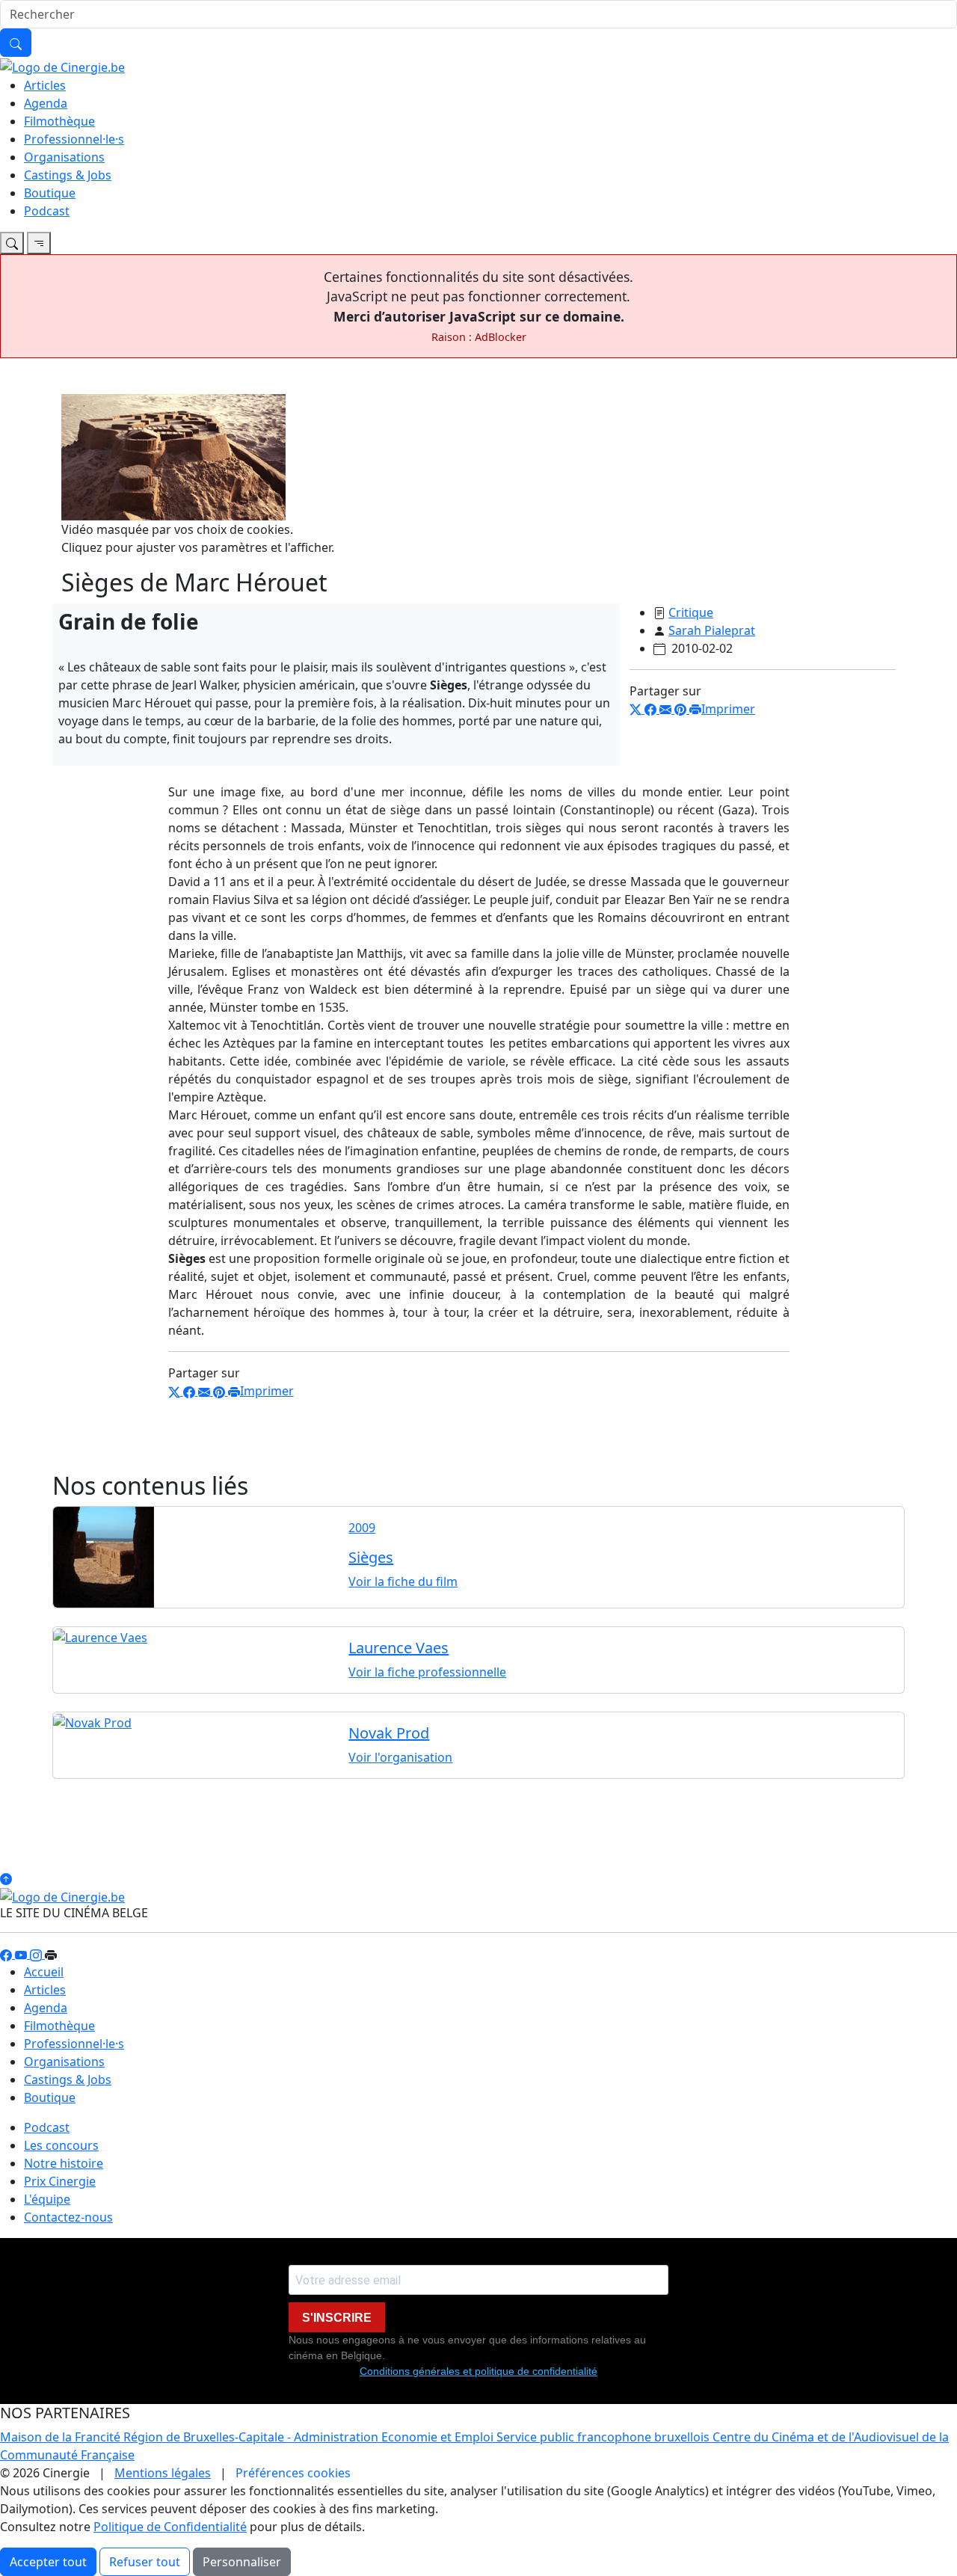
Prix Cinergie (60, 2181)
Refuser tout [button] (145, 2562)
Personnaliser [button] (242, 2562)
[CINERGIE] (62, 66)
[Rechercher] (16, 43)
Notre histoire (64, 2163)
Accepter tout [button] (48, 2562)
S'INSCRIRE (337, 2318)
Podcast (47, 211)
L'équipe (47, 2199)
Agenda (46, 103)
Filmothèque (59, 121)
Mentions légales (163, 2473)
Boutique (50, 193)
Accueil (44, 1972)
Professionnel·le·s (74, 139)
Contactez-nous (68, 2217)
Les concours (61, 2145)
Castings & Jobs (68, 175)
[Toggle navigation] (12, 243)
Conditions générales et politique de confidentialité (478, 2371)
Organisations (64, 157)
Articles (45, 85)
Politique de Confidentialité (170, 2527)
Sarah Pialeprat (712, 630)
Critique (691, 612)
